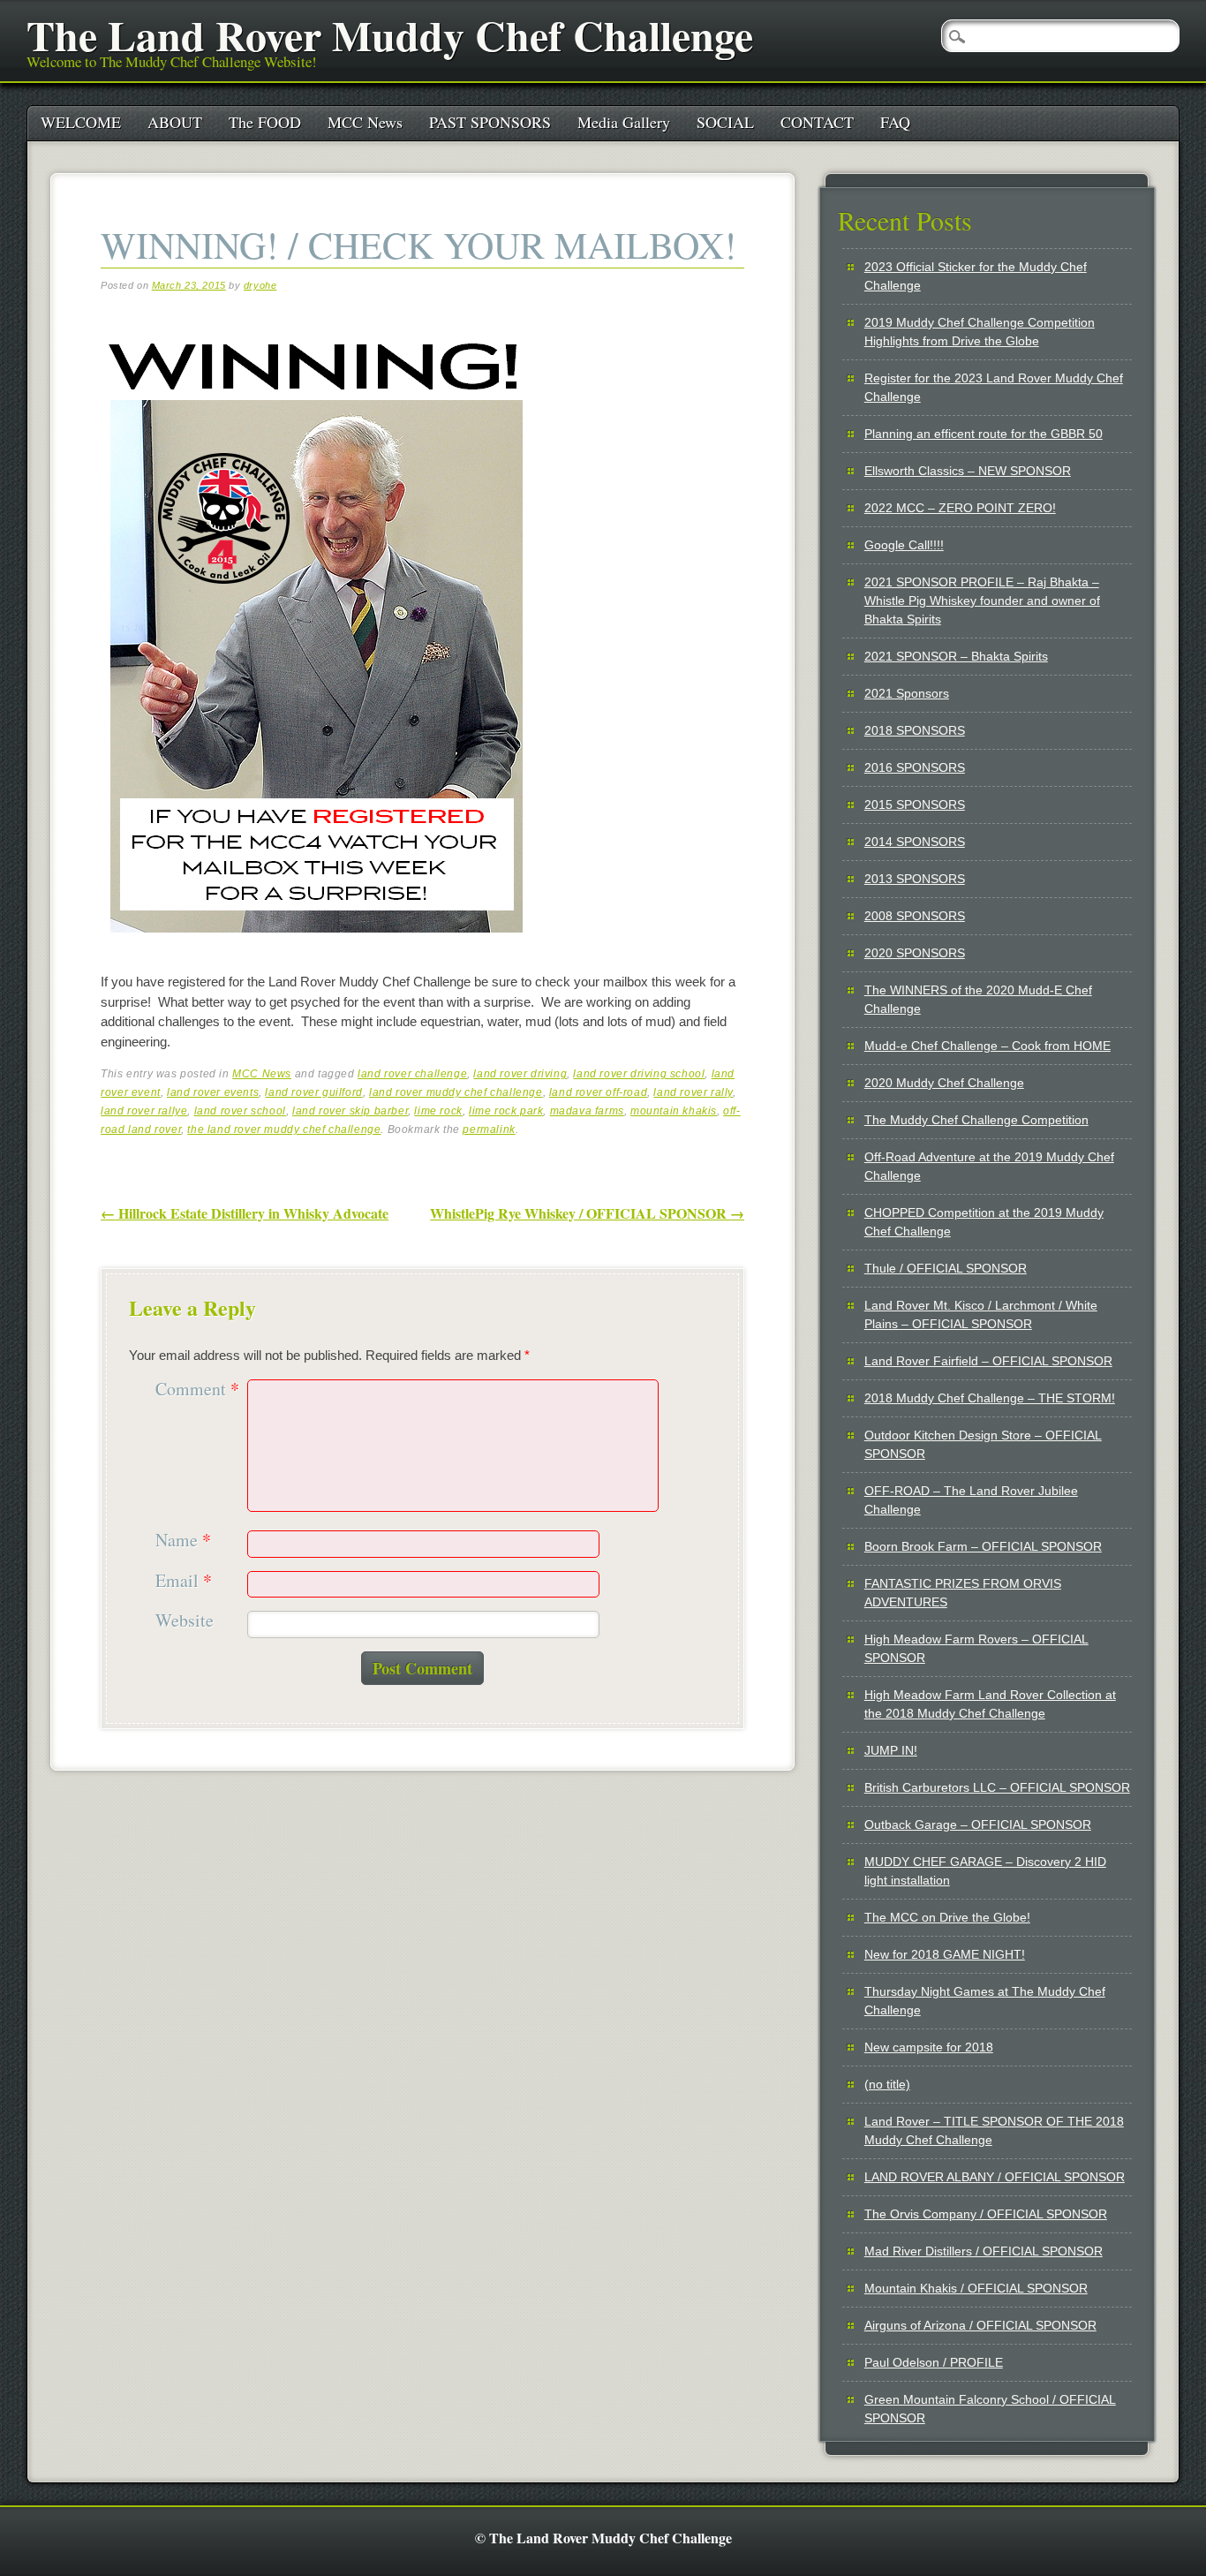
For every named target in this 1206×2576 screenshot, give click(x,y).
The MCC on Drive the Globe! (947, 1917)
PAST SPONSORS (490, 122)
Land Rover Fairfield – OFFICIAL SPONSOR (988, 1361)
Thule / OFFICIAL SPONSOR (946, 1268)
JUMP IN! (891, 1750)
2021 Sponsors (907, 693)
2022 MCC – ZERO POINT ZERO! (960, 508)
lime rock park (506, 1111)
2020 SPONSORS (915, 953)
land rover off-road (598, 1092)
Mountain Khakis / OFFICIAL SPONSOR (976, 2288)
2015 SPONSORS (915, 805)
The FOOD (265, 122)
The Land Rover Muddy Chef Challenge (390, 34)
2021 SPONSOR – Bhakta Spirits (956, 656)
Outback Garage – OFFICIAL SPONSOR (978, 1824)
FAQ (895, 122)
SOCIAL (725, 122)
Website (185, 1621)
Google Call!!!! (904, 545)
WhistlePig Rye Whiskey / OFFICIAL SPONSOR (587, 1213)
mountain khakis (674, 1111)
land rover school (240, 1111)
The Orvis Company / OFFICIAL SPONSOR (986, 2214)
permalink (489, 1129)
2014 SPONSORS (915, 842)
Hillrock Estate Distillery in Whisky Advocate (245, 1213)
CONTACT (817, 122)
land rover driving (520, 1074)
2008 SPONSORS (915, 916)
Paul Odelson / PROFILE (934, 2362)
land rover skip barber (350, 1111)
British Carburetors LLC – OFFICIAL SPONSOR (997, 1787)
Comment (197, 1390)
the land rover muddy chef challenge (284, 1129)
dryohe (260, 285)
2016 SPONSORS (915, 767)
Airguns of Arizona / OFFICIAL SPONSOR (980, 2325)
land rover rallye (144, 1111)
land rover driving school (639, 1074)
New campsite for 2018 (929, 2047)
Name (183, 1541)
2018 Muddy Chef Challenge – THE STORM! (990, 1398)
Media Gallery (624, 122)
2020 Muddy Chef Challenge (944, 1083)
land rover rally (693, 1092)
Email (184, 1581)
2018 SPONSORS (915, 730)
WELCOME (81, 122)
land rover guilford (313, 1092)
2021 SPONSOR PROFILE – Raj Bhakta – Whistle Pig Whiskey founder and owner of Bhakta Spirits (982, 601)
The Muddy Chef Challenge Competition (976, 1120)
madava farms (587, 1111)
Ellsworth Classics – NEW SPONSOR (968, 471)
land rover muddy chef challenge (456, 1092)
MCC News (365, 122)
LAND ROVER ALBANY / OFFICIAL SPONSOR (995, 2177)
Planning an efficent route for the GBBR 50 (984, 434)
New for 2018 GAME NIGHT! (945, 1954)
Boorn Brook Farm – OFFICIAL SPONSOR (983, 1546)
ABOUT (175, 122)
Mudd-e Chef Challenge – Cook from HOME (987, 1046)
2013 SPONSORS (915, 879)
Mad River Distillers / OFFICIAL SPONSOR (984, 2251)
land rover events (213, 1092)
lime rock (438, 1111)
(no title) (887, 2084)
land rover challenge (412, 1074)
